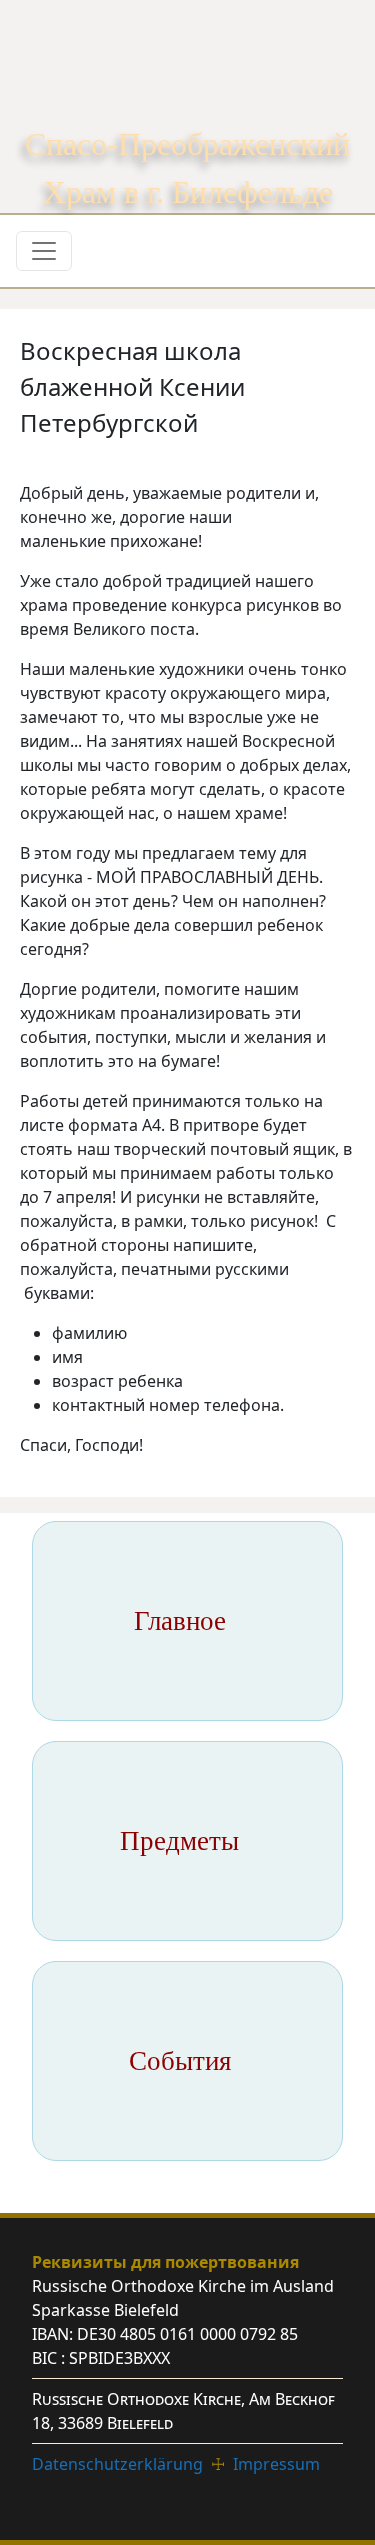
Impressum (276, 2464)
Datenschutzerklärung (117, 2464)
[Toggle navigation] (44, 251)
